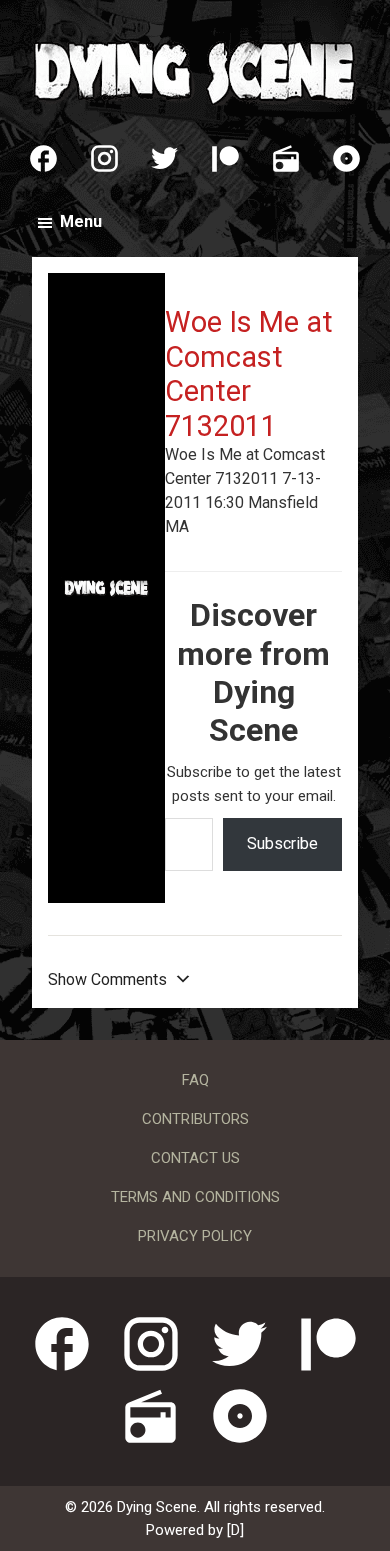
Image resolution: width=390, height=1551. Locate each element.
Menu (81, 221)
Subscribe (282, 843)
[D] (235, 1530)
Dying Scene (195, 70)
